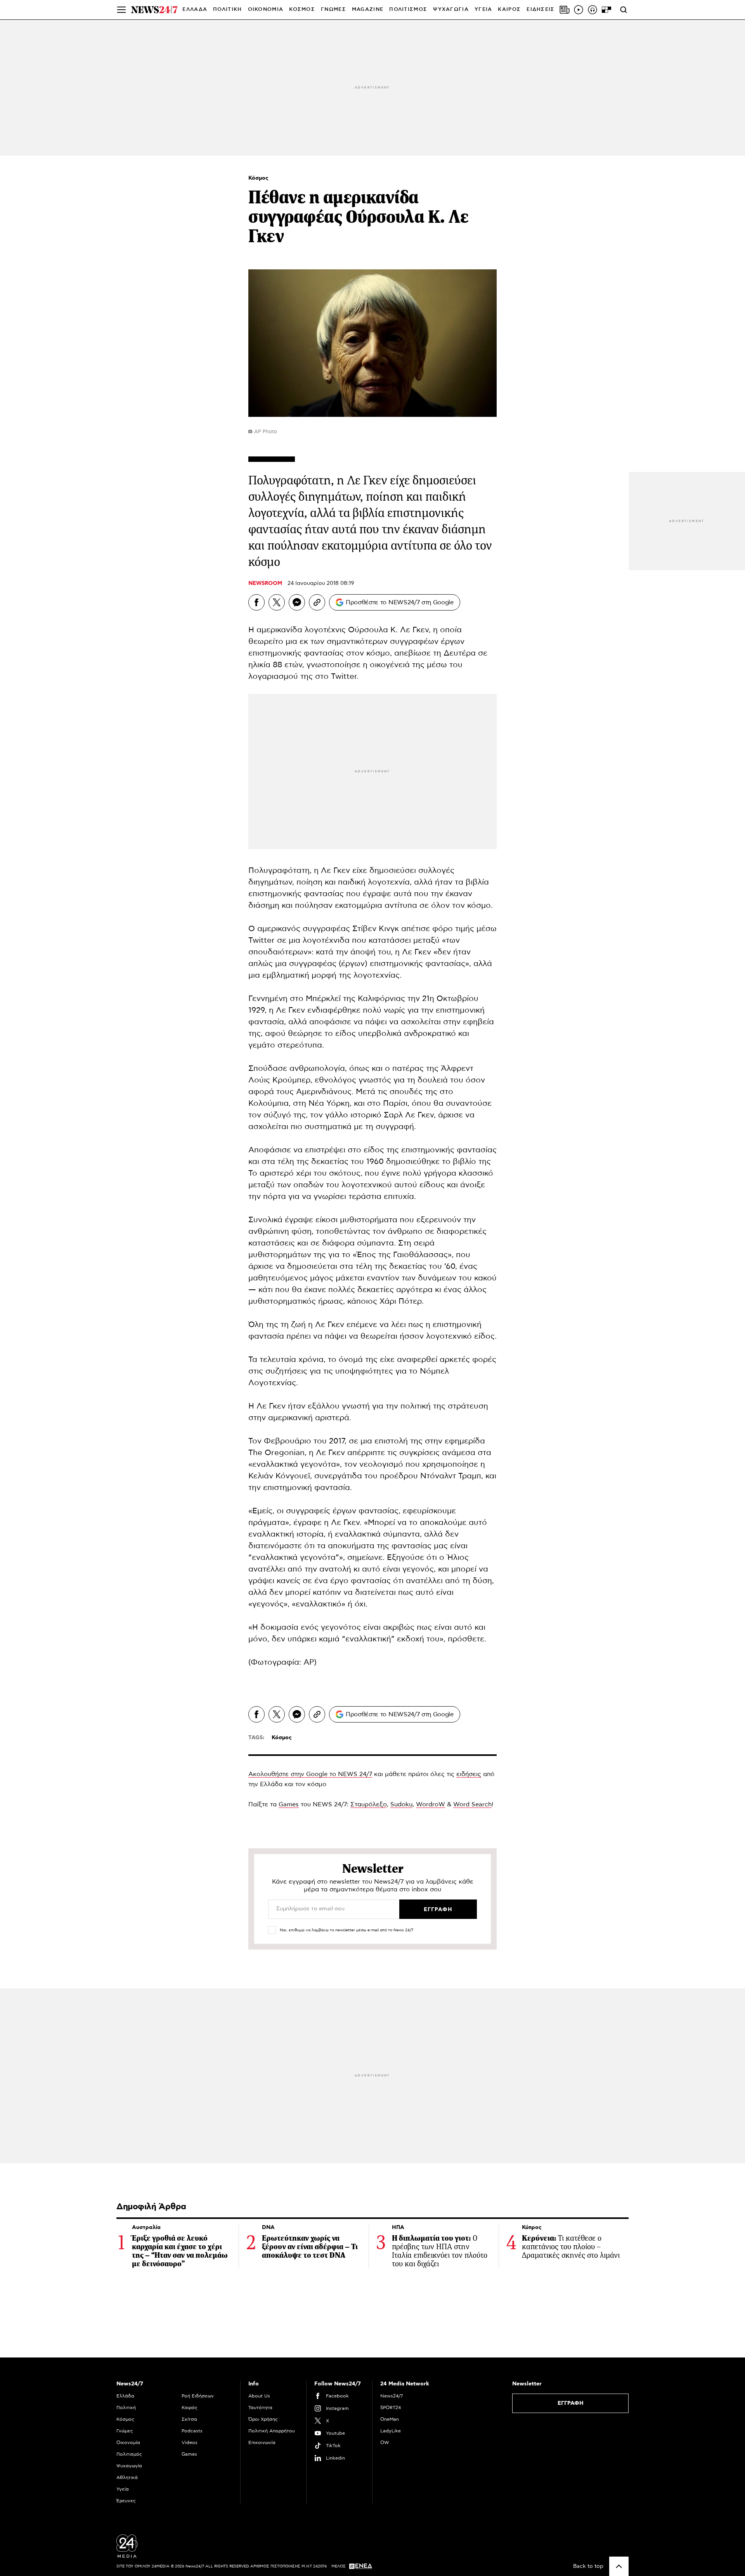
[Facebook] (256, 602)
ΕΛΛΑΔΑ (195, 10)
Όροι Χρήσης (263, 2419)
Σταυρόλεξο (369, 1804)
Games (289, 1804)
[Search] (624, 10)
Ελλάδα (125, 2396)
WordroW (431, 1804)
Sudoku (401, 1804)
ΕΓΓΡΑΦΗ (571, 2403)
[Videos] (579, 10)
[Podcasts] (593, 10)
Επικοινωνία (262, 2442)
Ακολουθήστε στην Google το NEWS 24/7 (310, 1774)
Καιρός (509, 10)
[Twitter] (277, 602)
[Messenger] (297, 602)
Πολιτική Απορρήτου (272, 2431)
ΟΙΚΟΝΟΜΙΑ (266, 10)
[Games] (606, 10)
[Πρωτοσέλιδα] (565, 10)
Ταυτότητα (260, 2408)
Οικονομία (128, 2442)
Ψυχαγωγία (129, 2466)
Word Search (472, 1804)
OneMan (390, 2419)
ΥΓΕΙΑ (483, 10)
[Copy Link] (317, 602)
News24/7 (392, 2396)
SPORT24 (391, 2408)
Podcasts (192, 2431)
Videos (190, 2442)
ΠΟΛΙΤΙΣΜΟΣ (408, 10)
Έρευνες (126, 2501)
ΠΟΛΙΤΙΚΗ (227, 10)
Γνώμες (125, 2431)
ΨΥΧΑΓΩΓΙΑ (451, 10)
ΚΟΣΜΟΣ (302, 10)
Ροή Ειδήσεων (198, 2396)
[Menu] (121, 10)
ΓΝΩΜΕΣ (334, 10)
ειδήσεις (469, 1774)
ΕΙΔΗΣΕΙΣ (541, 10)
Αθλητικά (127, 2477)
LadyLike (391, 2431)
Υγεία (123, 2489)
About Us (259, 2396)
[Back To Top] (619, 2566)
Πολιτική (126, 2408)
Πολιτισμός (129, 2454)
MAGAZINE (368, 10)
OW (385, 2442)
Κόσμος (258, 178)
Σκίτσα (189, 2419)
